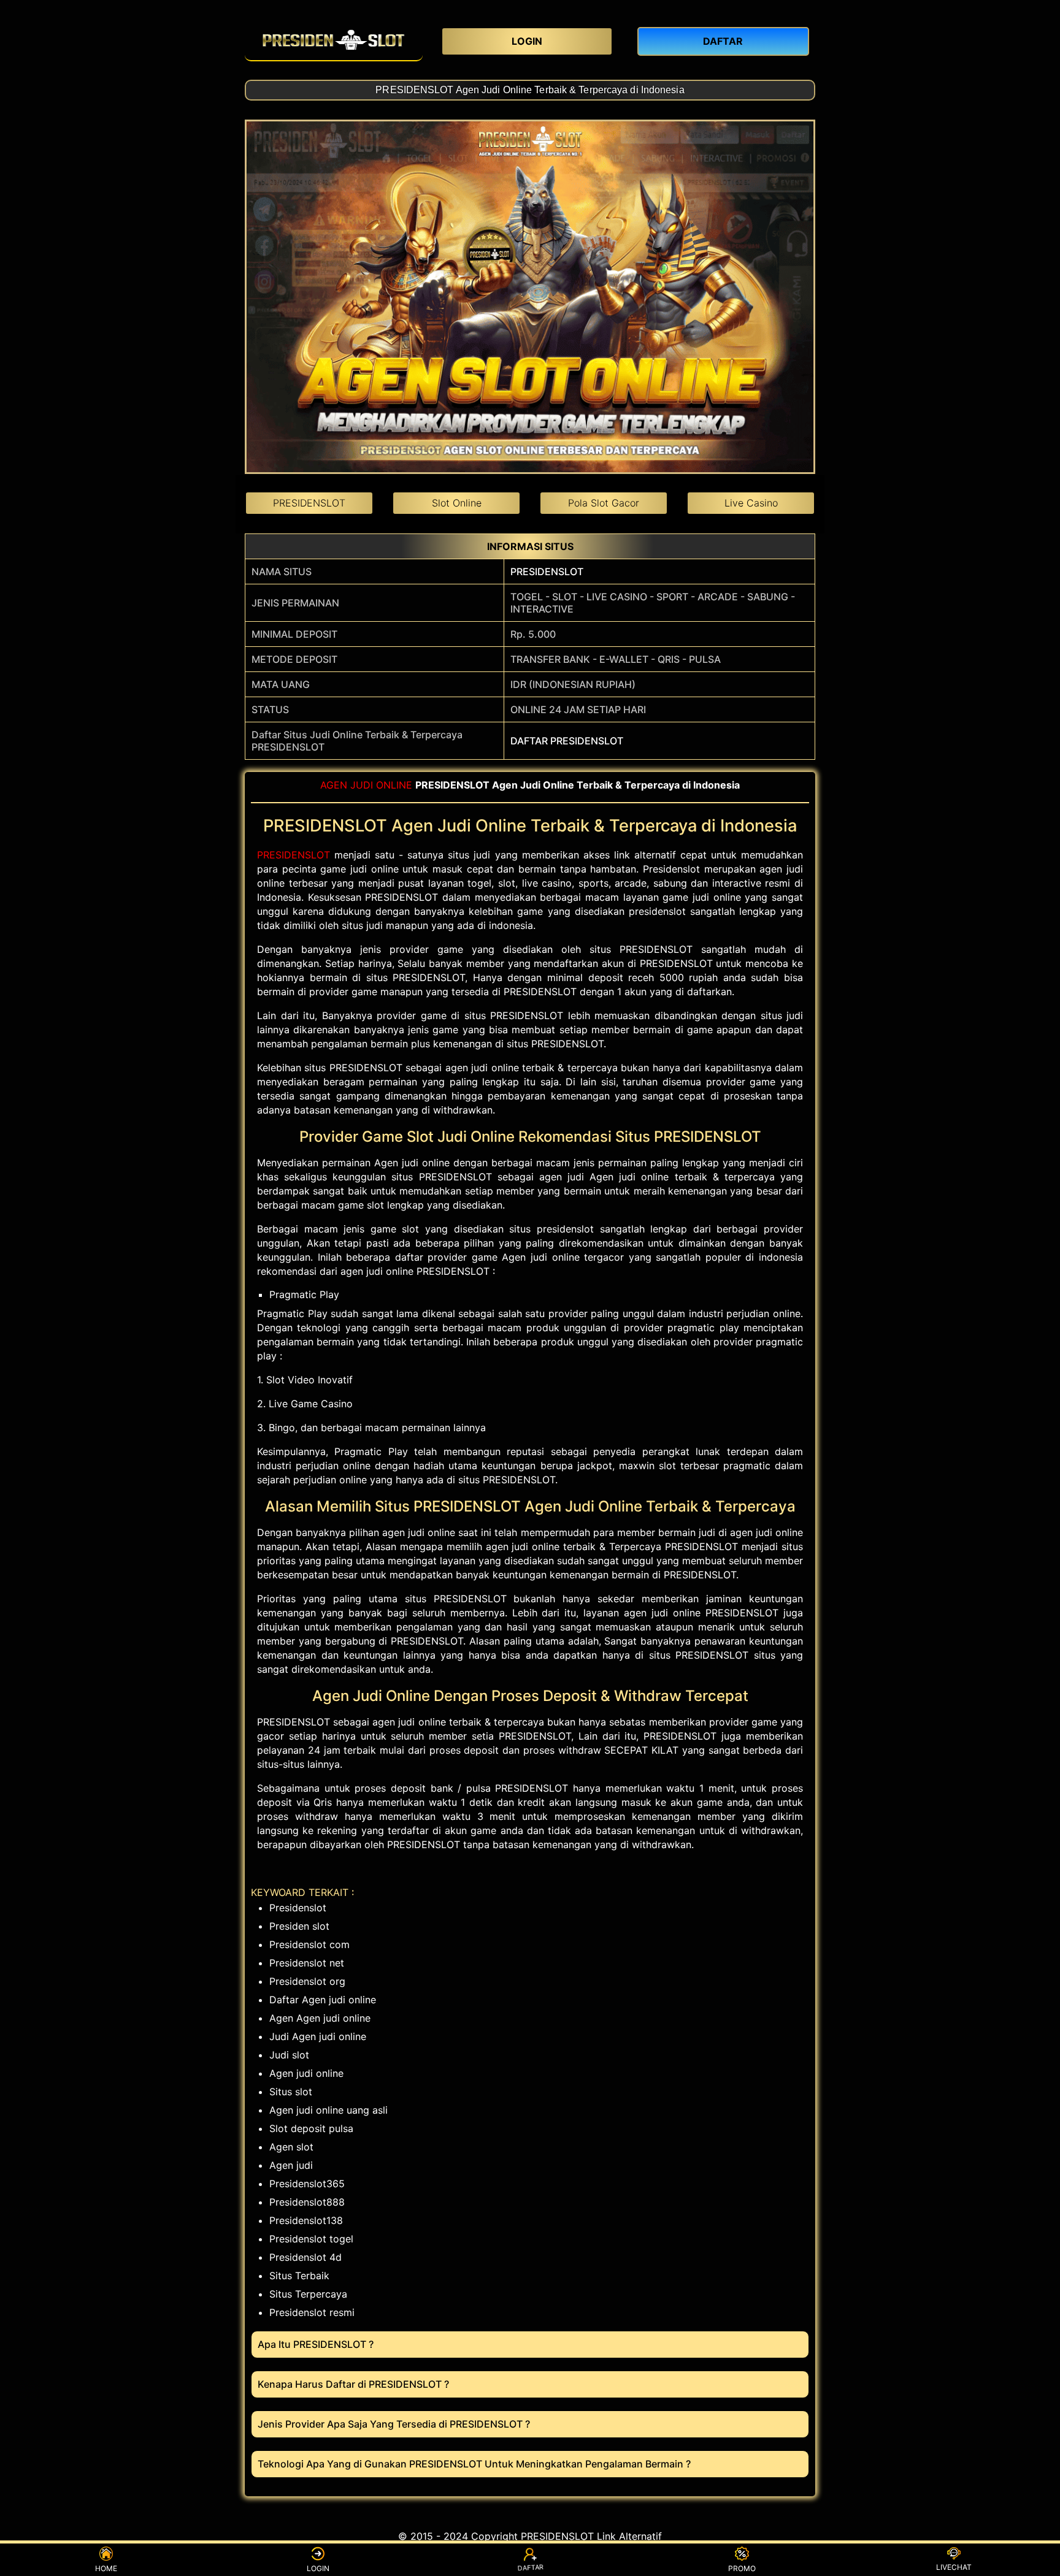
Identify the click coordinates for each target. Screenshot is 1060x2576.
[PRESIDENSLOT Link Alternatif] (334, 40)
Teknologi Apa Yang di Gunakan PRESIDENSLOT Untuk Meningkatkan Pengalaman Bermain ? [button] (474, 2464)
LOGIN (318, 2568)
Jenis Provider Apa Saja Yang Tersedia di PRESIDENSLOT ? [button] (394, 2424)
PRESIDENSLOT (547, 571)
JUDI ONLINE (381, 785)
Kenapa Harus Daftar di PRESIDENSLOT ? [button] (353, 2384)
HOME (106, 2568)
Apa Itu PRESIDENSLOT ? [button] (316, 2344)
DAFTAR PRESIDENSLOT (567, 741)
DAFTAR (529, 2569)
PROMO (742, 2568)
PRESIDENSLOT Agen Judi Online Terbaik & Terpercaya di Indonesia (530, 90)
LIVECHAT (954, 2567)
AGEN (334, 785)
